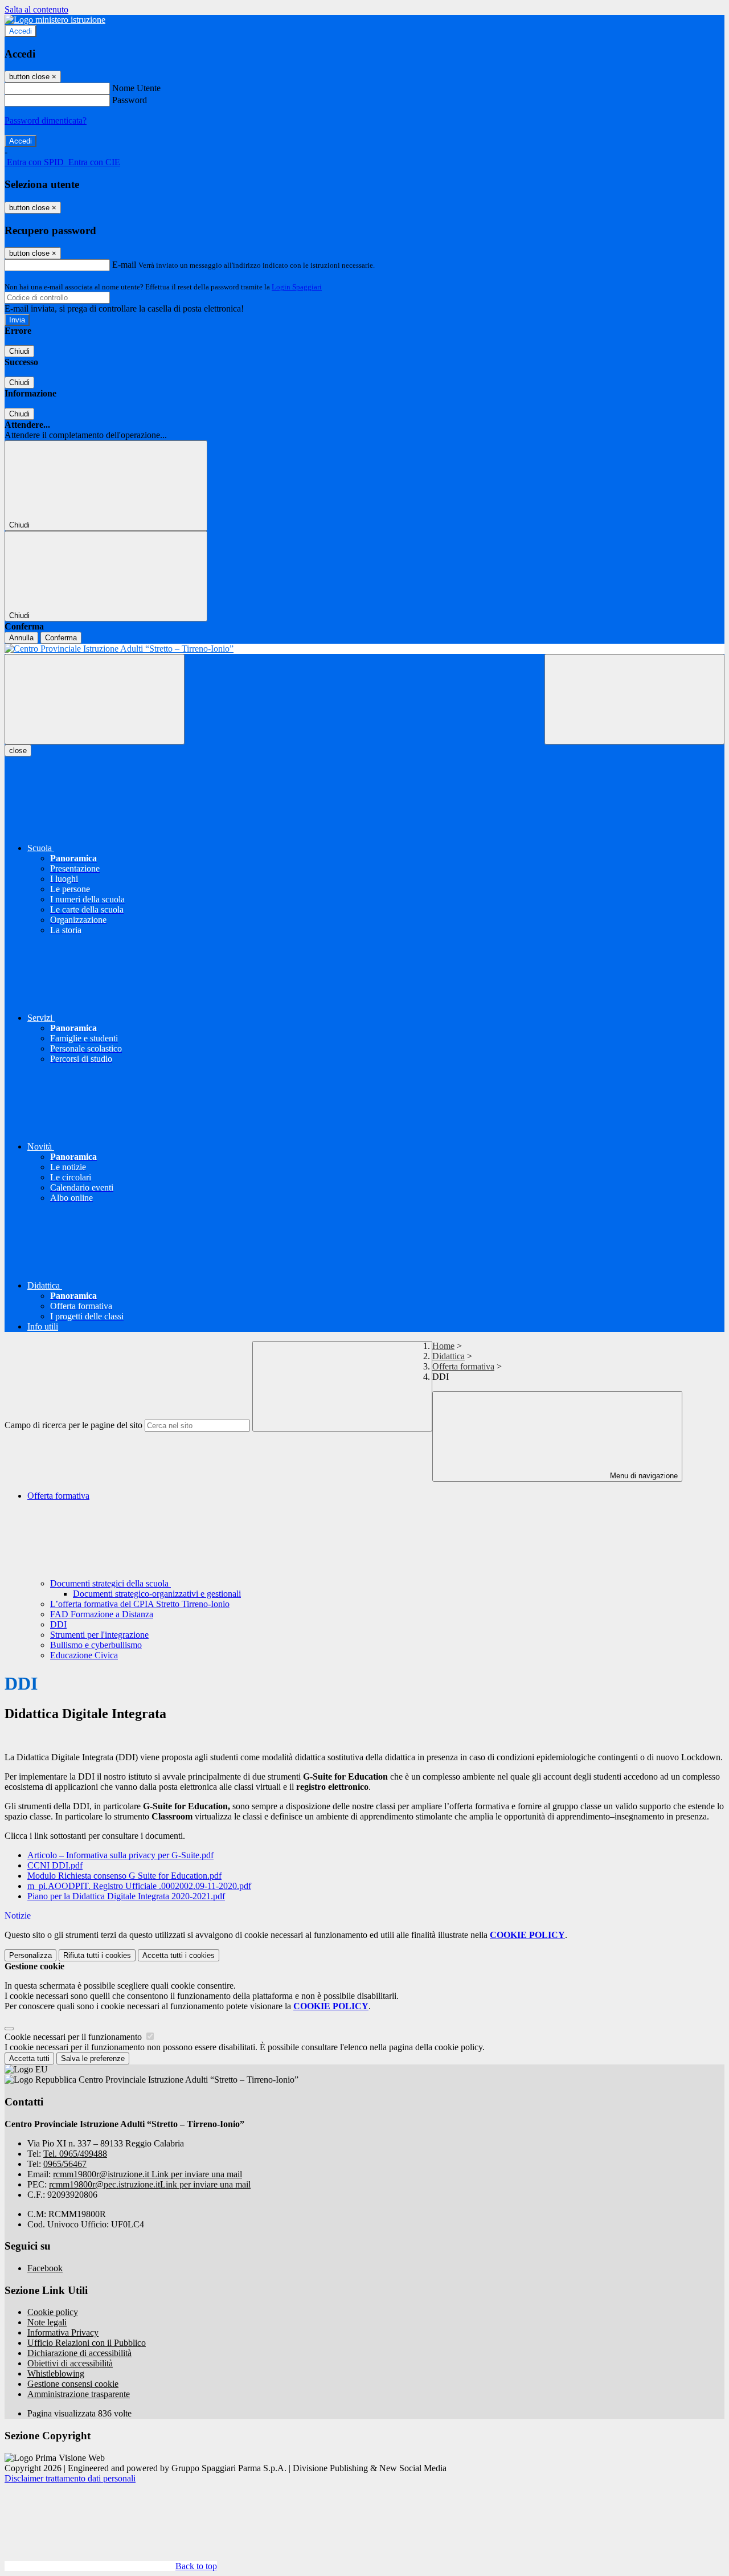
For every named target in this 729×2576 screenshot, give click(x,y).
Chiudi (19, 351)
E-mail (124, 265)
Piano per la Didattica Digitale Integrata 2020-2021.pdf (126, 1896)
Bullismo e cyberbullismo (96, 1645)
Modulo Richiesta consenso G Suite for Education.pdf (124, 1876)
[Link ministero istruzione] (55, 20)
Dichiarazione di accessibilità (79, 2353)
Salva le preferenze (93, 2058)
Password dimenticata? (46, 120)
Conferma (61, 638)
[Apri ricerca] (634, 699)
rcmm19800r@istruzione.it (148, 2174)
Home (443, 1346)
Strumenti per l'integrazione (99, 1635)
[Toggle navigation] (95, 699)
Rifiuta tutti (97, 1955)
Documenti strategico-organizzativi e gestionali (157, 1594)
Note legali (47, 2322)
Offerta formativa (463, 1366)
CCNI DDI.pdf (55, 1865)
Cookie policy (53, 2312)
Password (130, 100)
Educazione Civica (84, 1655)
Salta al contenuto (36, 9)
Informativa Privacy (63, 2332)
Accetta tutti (179, 1955)
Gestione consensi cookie (73, 2384)
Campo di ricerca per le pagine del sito (73, 1425)
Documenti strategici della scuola (110, 1583)
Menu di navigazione (643, 1476)
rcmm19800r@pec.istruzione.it (150, 2184)
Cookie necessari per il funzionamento (74, 2037)
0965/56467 (65, 2164)
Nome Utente (136, 88)
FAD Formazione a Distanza (102, 1614)
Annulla (21, 638)
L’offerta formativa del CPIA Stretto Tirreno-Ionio (140, 1604)
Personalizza (30, 1955)
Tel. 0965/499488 (75, 2154)
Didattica (449, 1356)
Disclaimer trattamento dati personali (70, 2478)
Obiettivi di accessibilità (70, 2363)
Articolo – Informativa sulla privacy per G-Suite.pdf (120, 1855)
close (18, 751)
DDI (58, 1624)
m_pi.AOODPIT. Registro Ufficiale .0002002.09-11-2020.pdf (139, 1886)
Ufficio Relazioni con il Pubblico (87, 2343)
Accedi (21, 31)
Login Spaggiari (297, 287)
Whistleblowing (56, 2373)
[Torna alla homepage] (364, 649)
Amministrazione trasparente (79, 2394)
